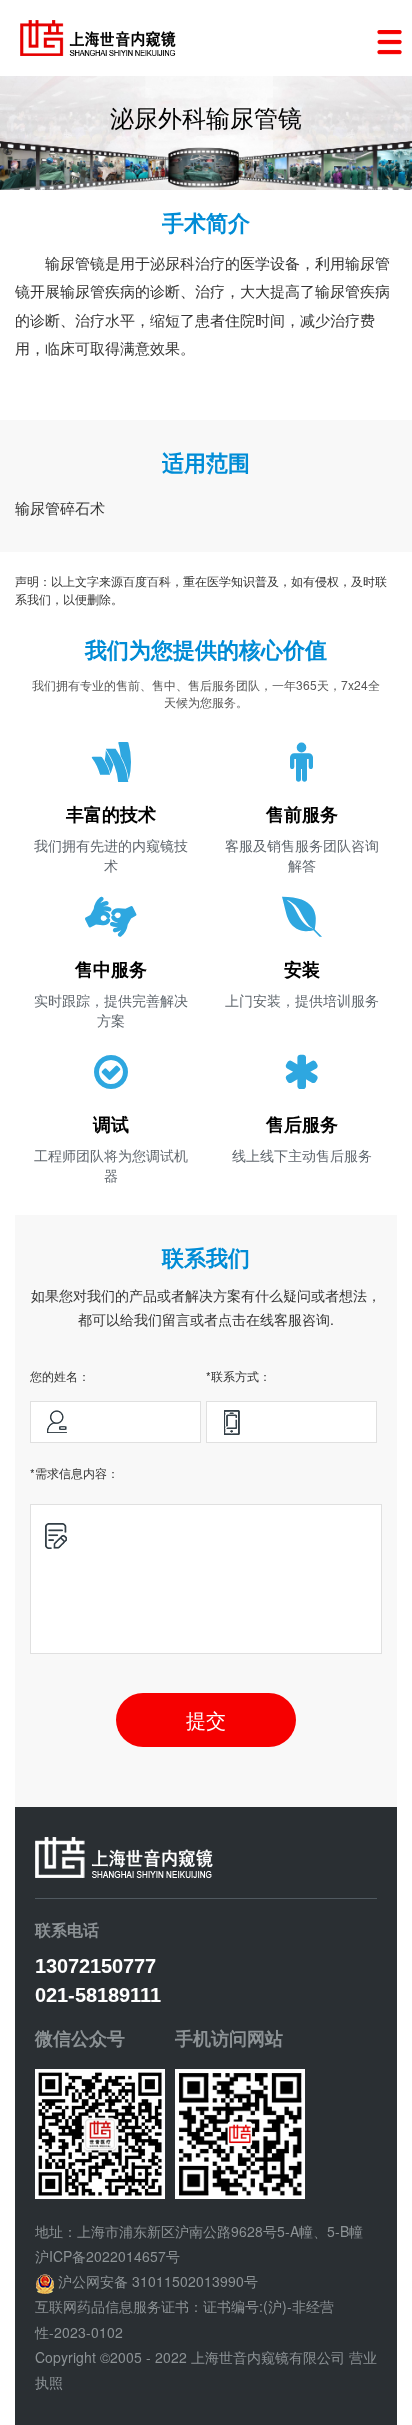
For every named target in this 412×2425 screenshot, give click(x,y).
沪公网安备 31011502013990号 (158, 2281)
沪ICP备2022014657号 (107, 2256)
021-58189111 (98, 1995)
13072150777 (95, 1966)
